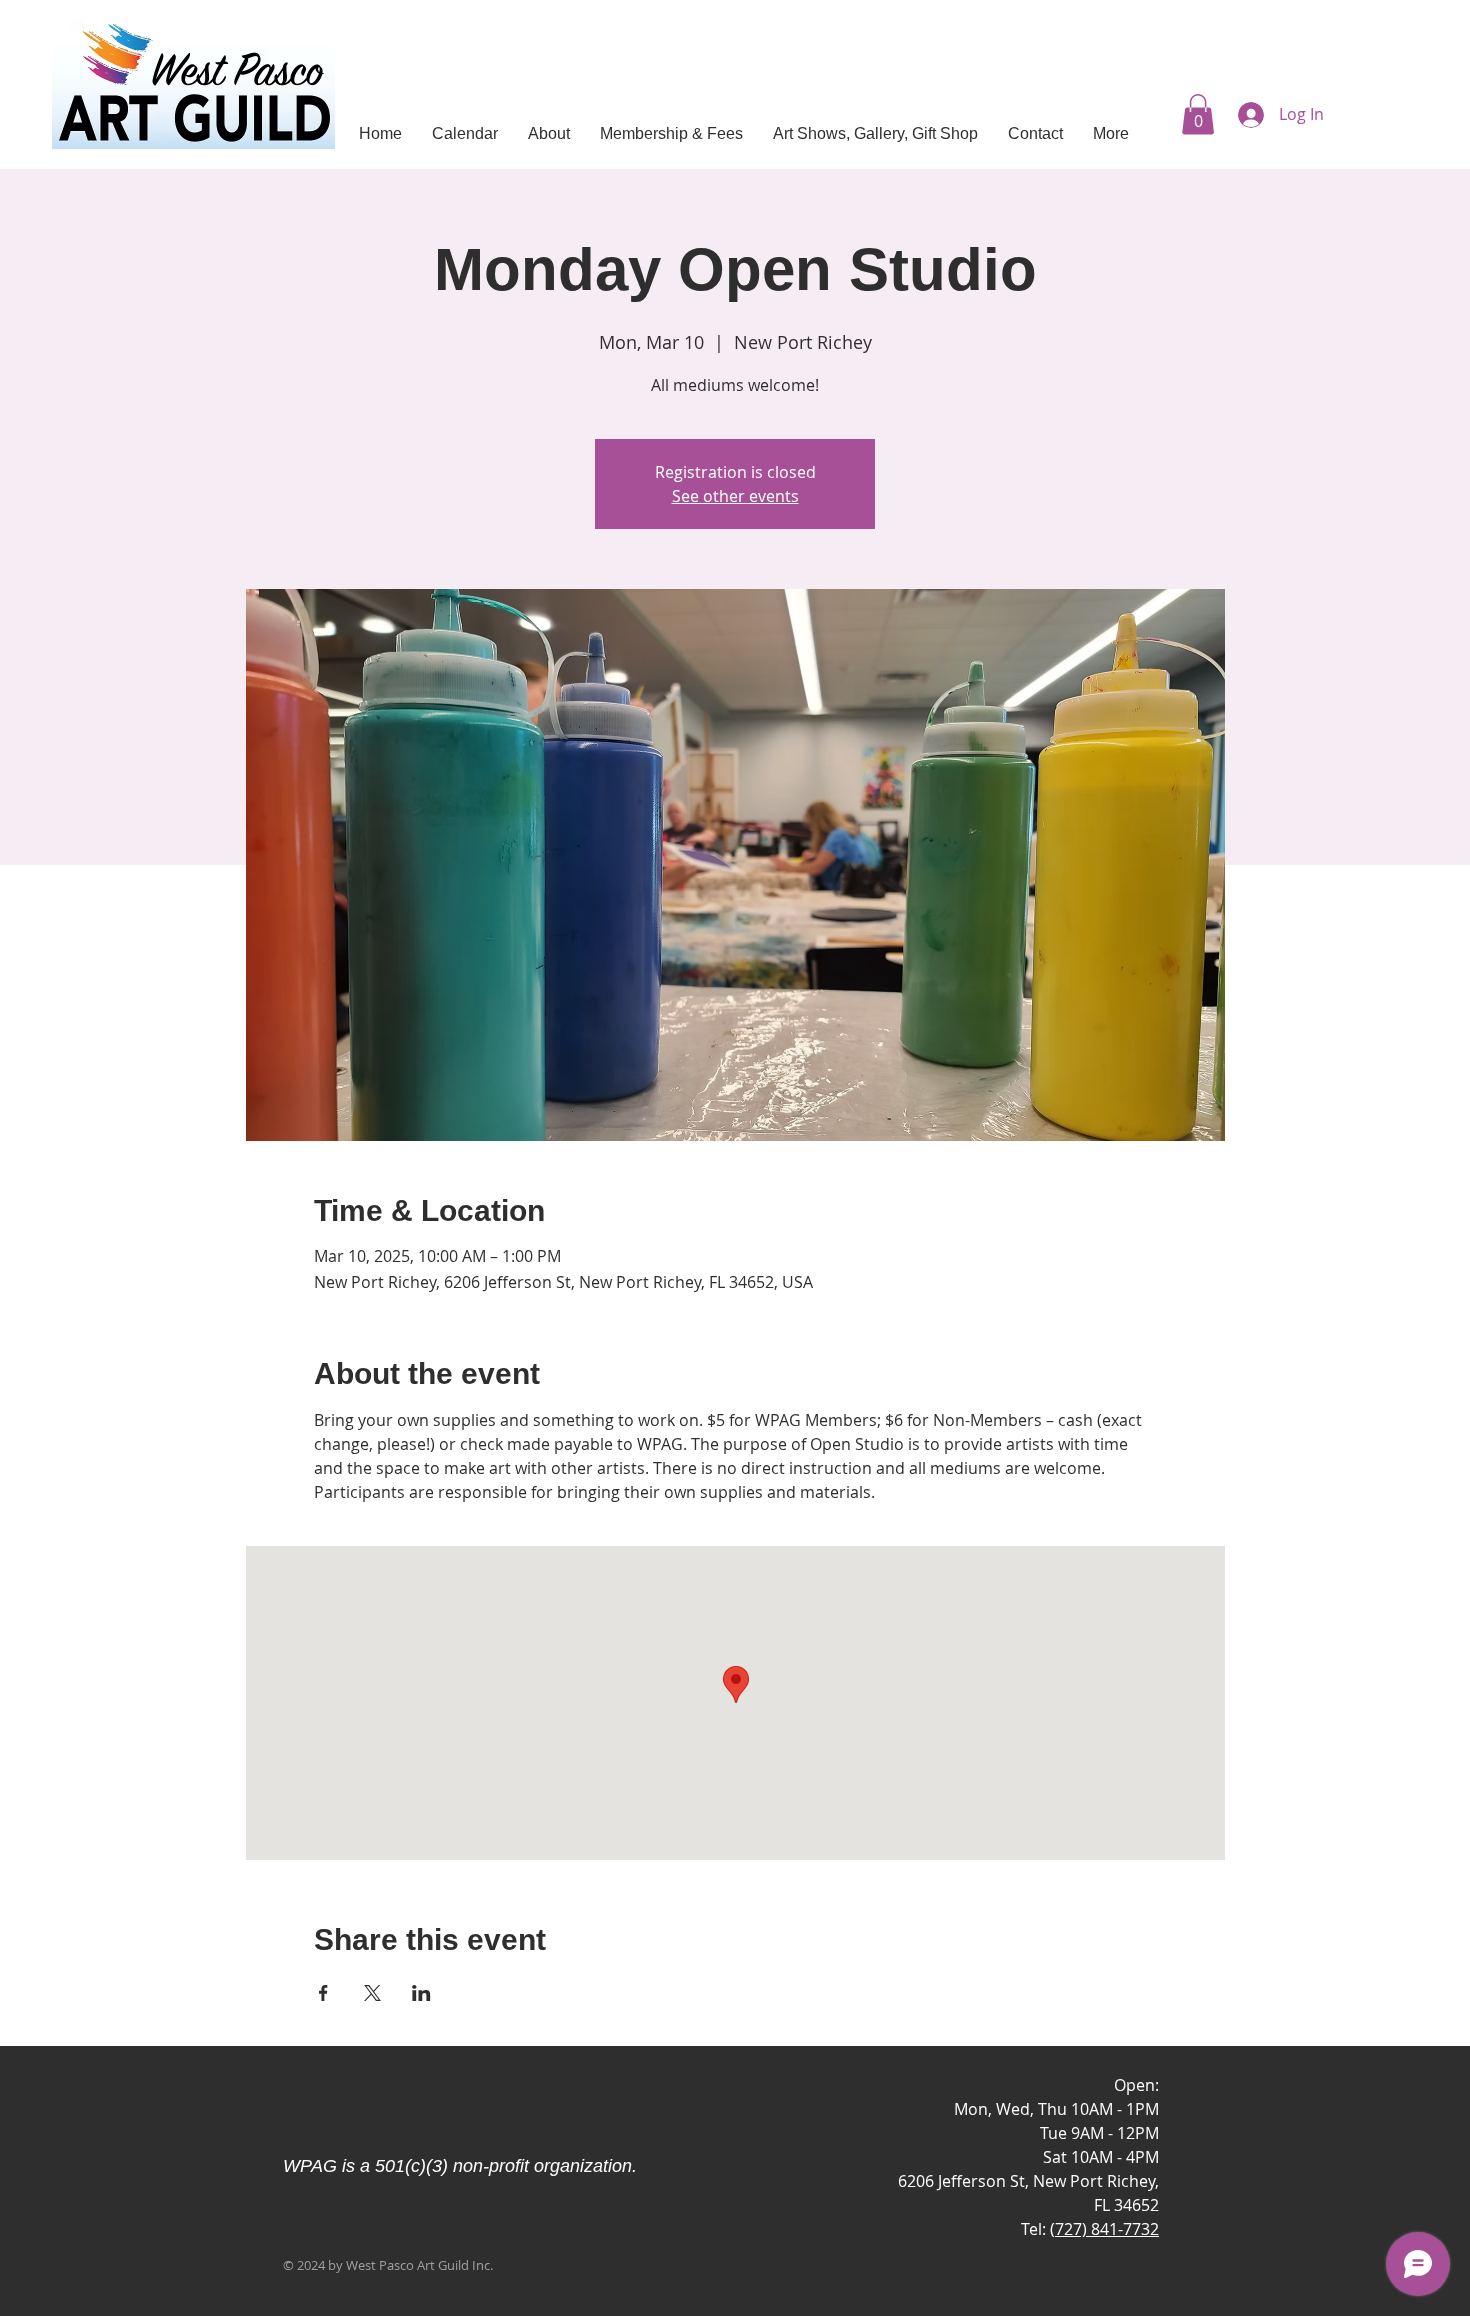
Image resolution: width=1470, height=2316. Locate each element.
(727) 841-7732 (1104, 2229)
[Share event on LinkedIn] (421, 1993)
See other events (735, 496)
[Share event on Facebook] (323, 1993)
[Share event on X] (372, 1993)
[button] (1198, 114)
